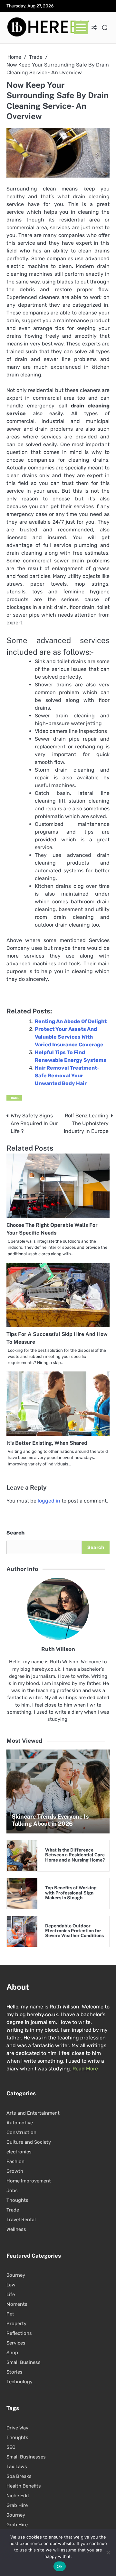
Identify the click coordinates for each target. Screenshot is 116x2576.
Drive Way (17, 2428)
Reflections (19, 2333)
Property (16, 2324)
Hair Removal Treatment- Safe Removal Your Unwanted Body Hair (67, 1076)
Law (11, 2285)
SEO (11, 2447)
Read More (85, 2069)
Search (15, 1533)
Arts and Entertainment (33, 2113)
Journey (16, 2275)
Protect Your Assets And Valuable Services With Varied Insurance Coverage (69, 1037)
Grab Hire (17, 2505)
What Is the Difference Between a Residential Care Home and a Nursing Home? (75, 1855)
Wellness (16, 2229)
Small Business (24, 2362)
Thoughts (17, 2200)
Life (11, 2294)
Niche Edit (18, 2496)
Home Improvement (29, 2181)
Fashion (15, 2161)
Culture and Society (29, 2142)
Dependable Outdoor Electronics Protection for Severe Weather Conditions (74, 1931)
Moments (17, 2304)
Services (16, 2343)
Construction (21, 2132)
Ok (60, 2566)
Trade (14, 1098)
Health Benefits (24, 2486)
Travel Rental (21, 2220)
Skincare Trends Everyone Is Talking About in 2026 (50, 1820)
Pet (10, 2314)
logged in (49, 1501)
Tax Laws (17, 2467)
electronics (19, 2152)
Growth (15, 2171)
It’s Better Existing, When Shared (47, 1443)
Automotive (20, 2123)
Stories (15, 2372)
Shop (12, 2353)
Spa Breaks (19, 2476)
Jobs (12, 2191)
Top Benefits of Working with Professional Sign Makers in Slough (71, 1893)
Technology (19, 2382)
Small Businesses (26, 2457)
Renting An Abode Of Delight (71, 1021)
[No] (108, 2552)
